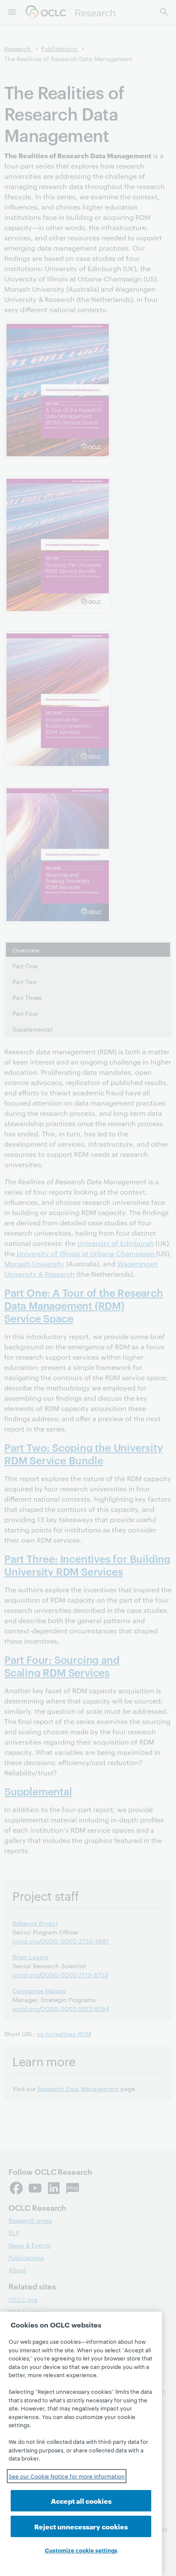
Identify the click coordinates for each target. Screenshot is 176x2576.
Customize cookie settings (81, 2550)
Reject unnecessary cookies (81, 2526)
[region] (81, 2444)
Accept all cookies (81, 2501)
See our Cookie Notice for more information (67, 2476)
